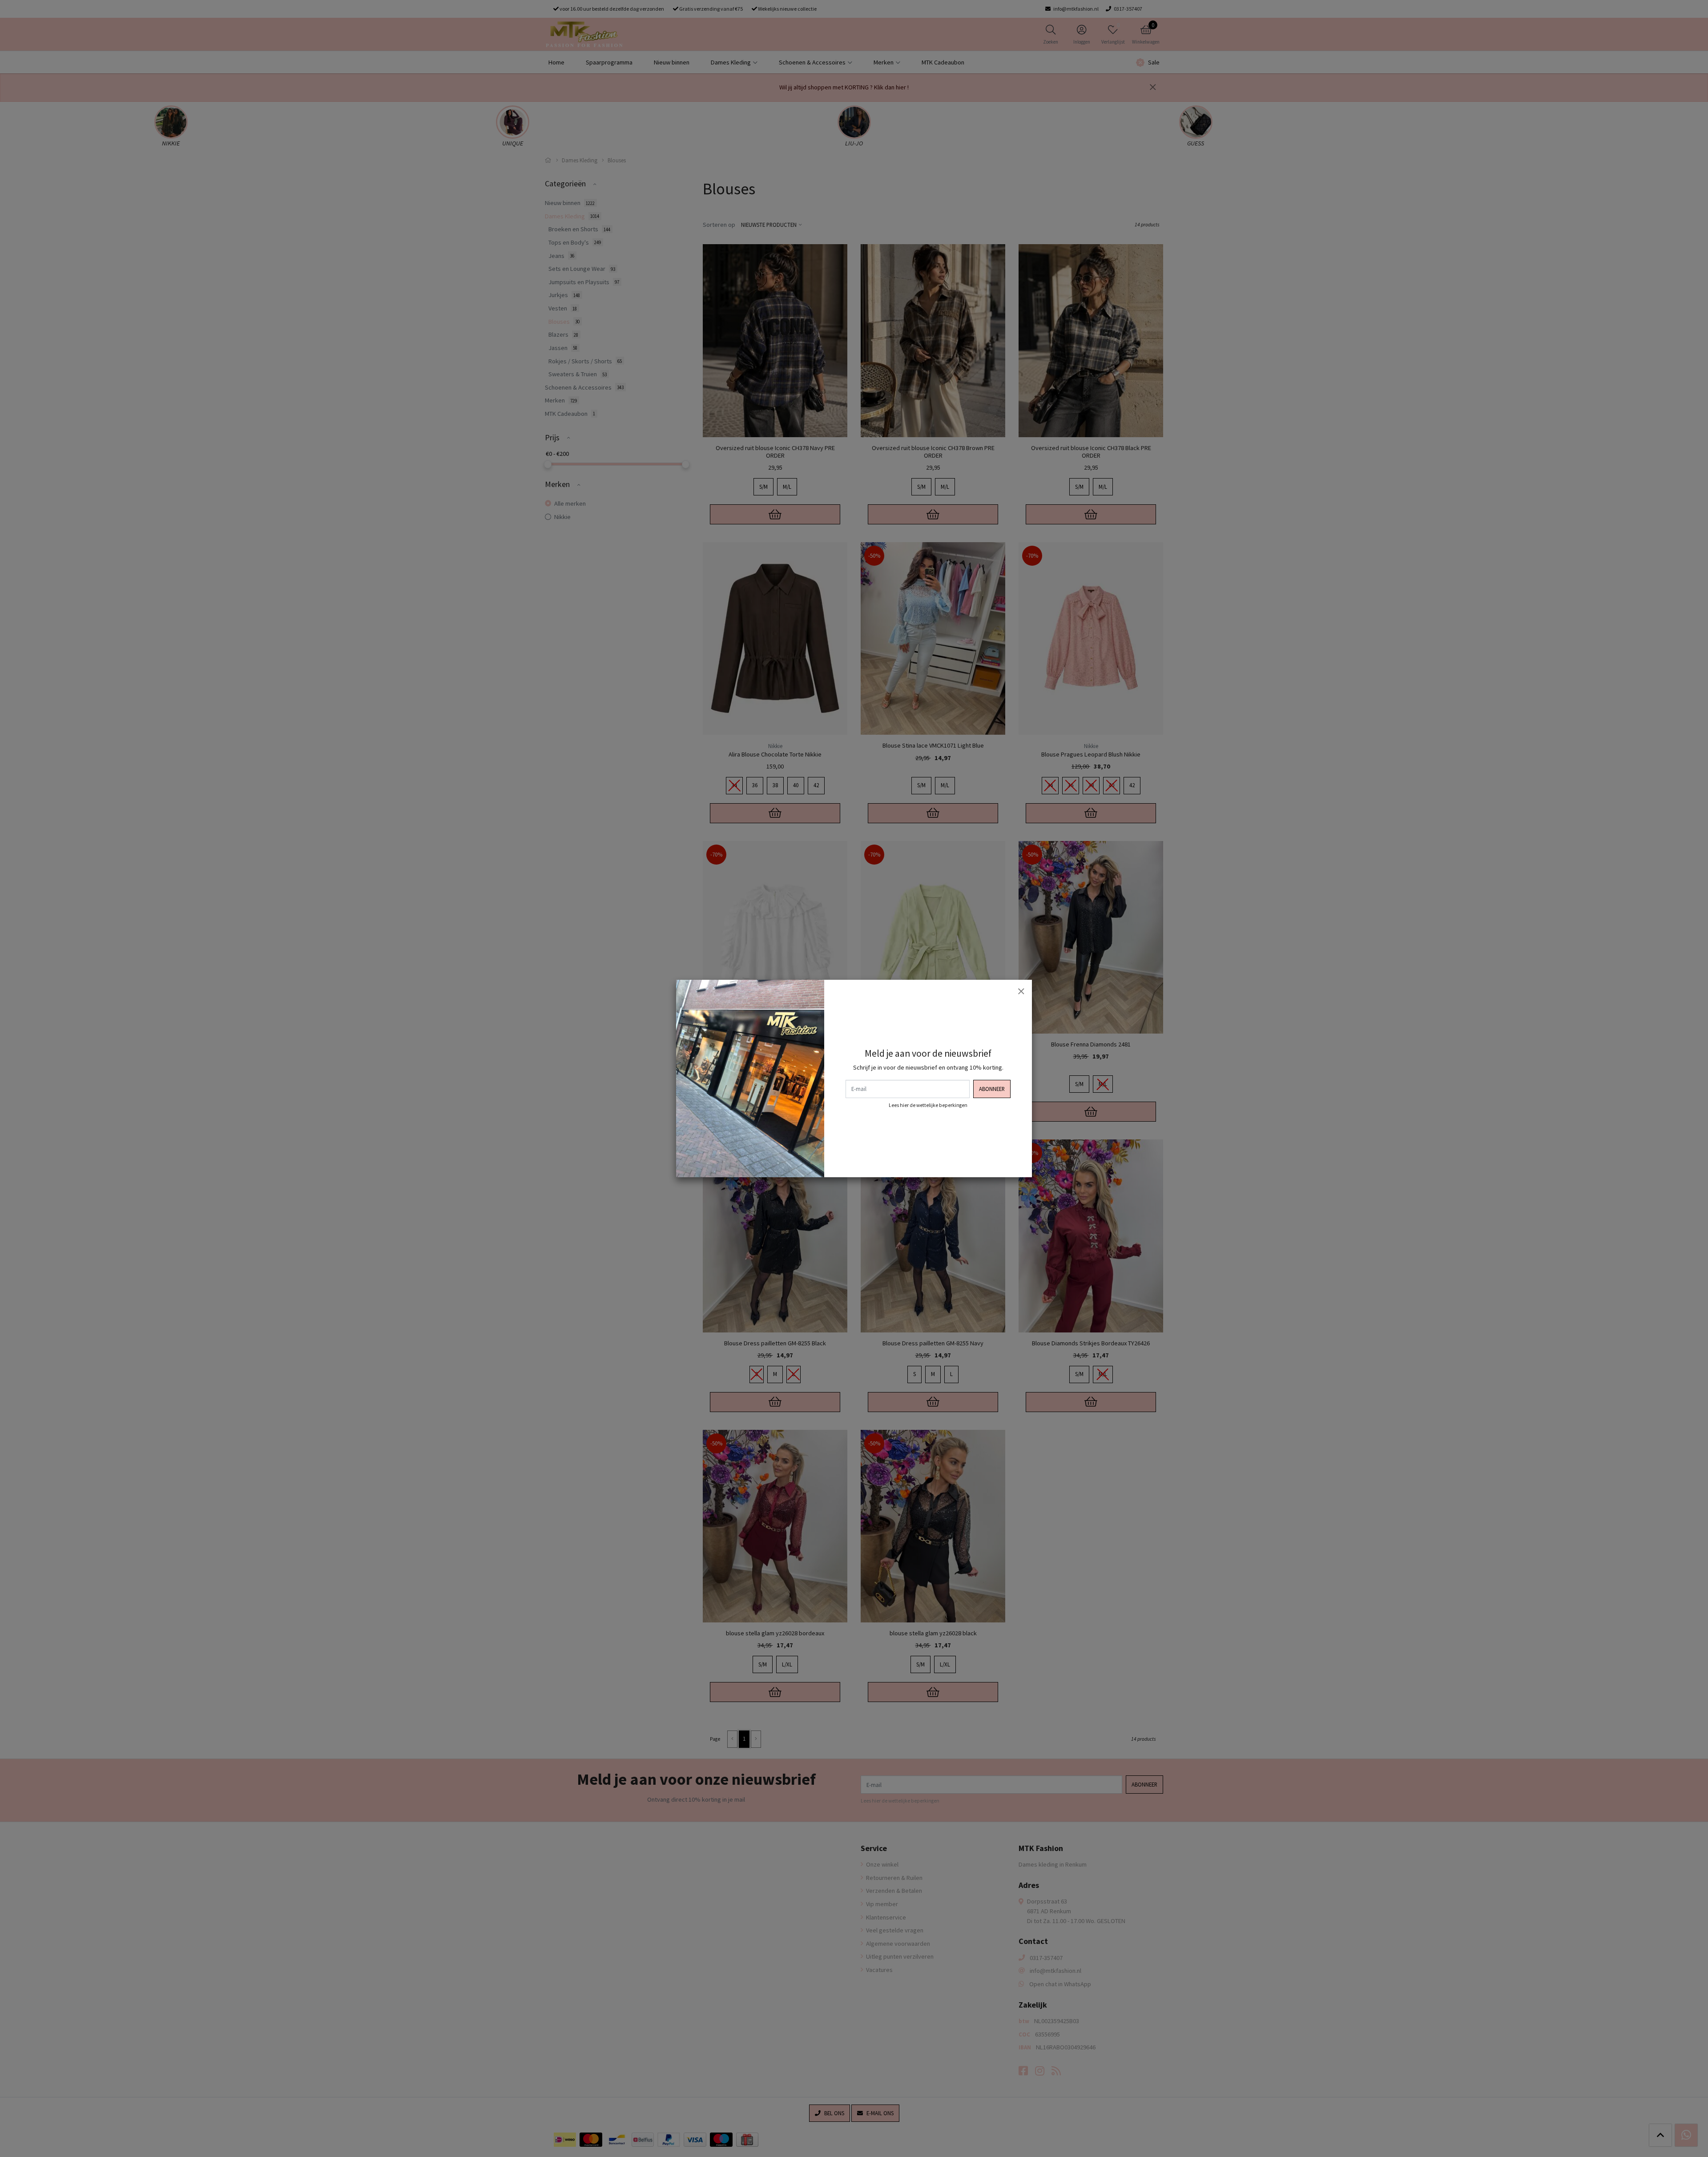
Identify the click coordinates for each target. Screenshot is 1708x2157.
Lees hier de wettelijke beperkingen (928, 1105)
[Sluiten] (1021, 991)
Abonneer (992, 1089)
